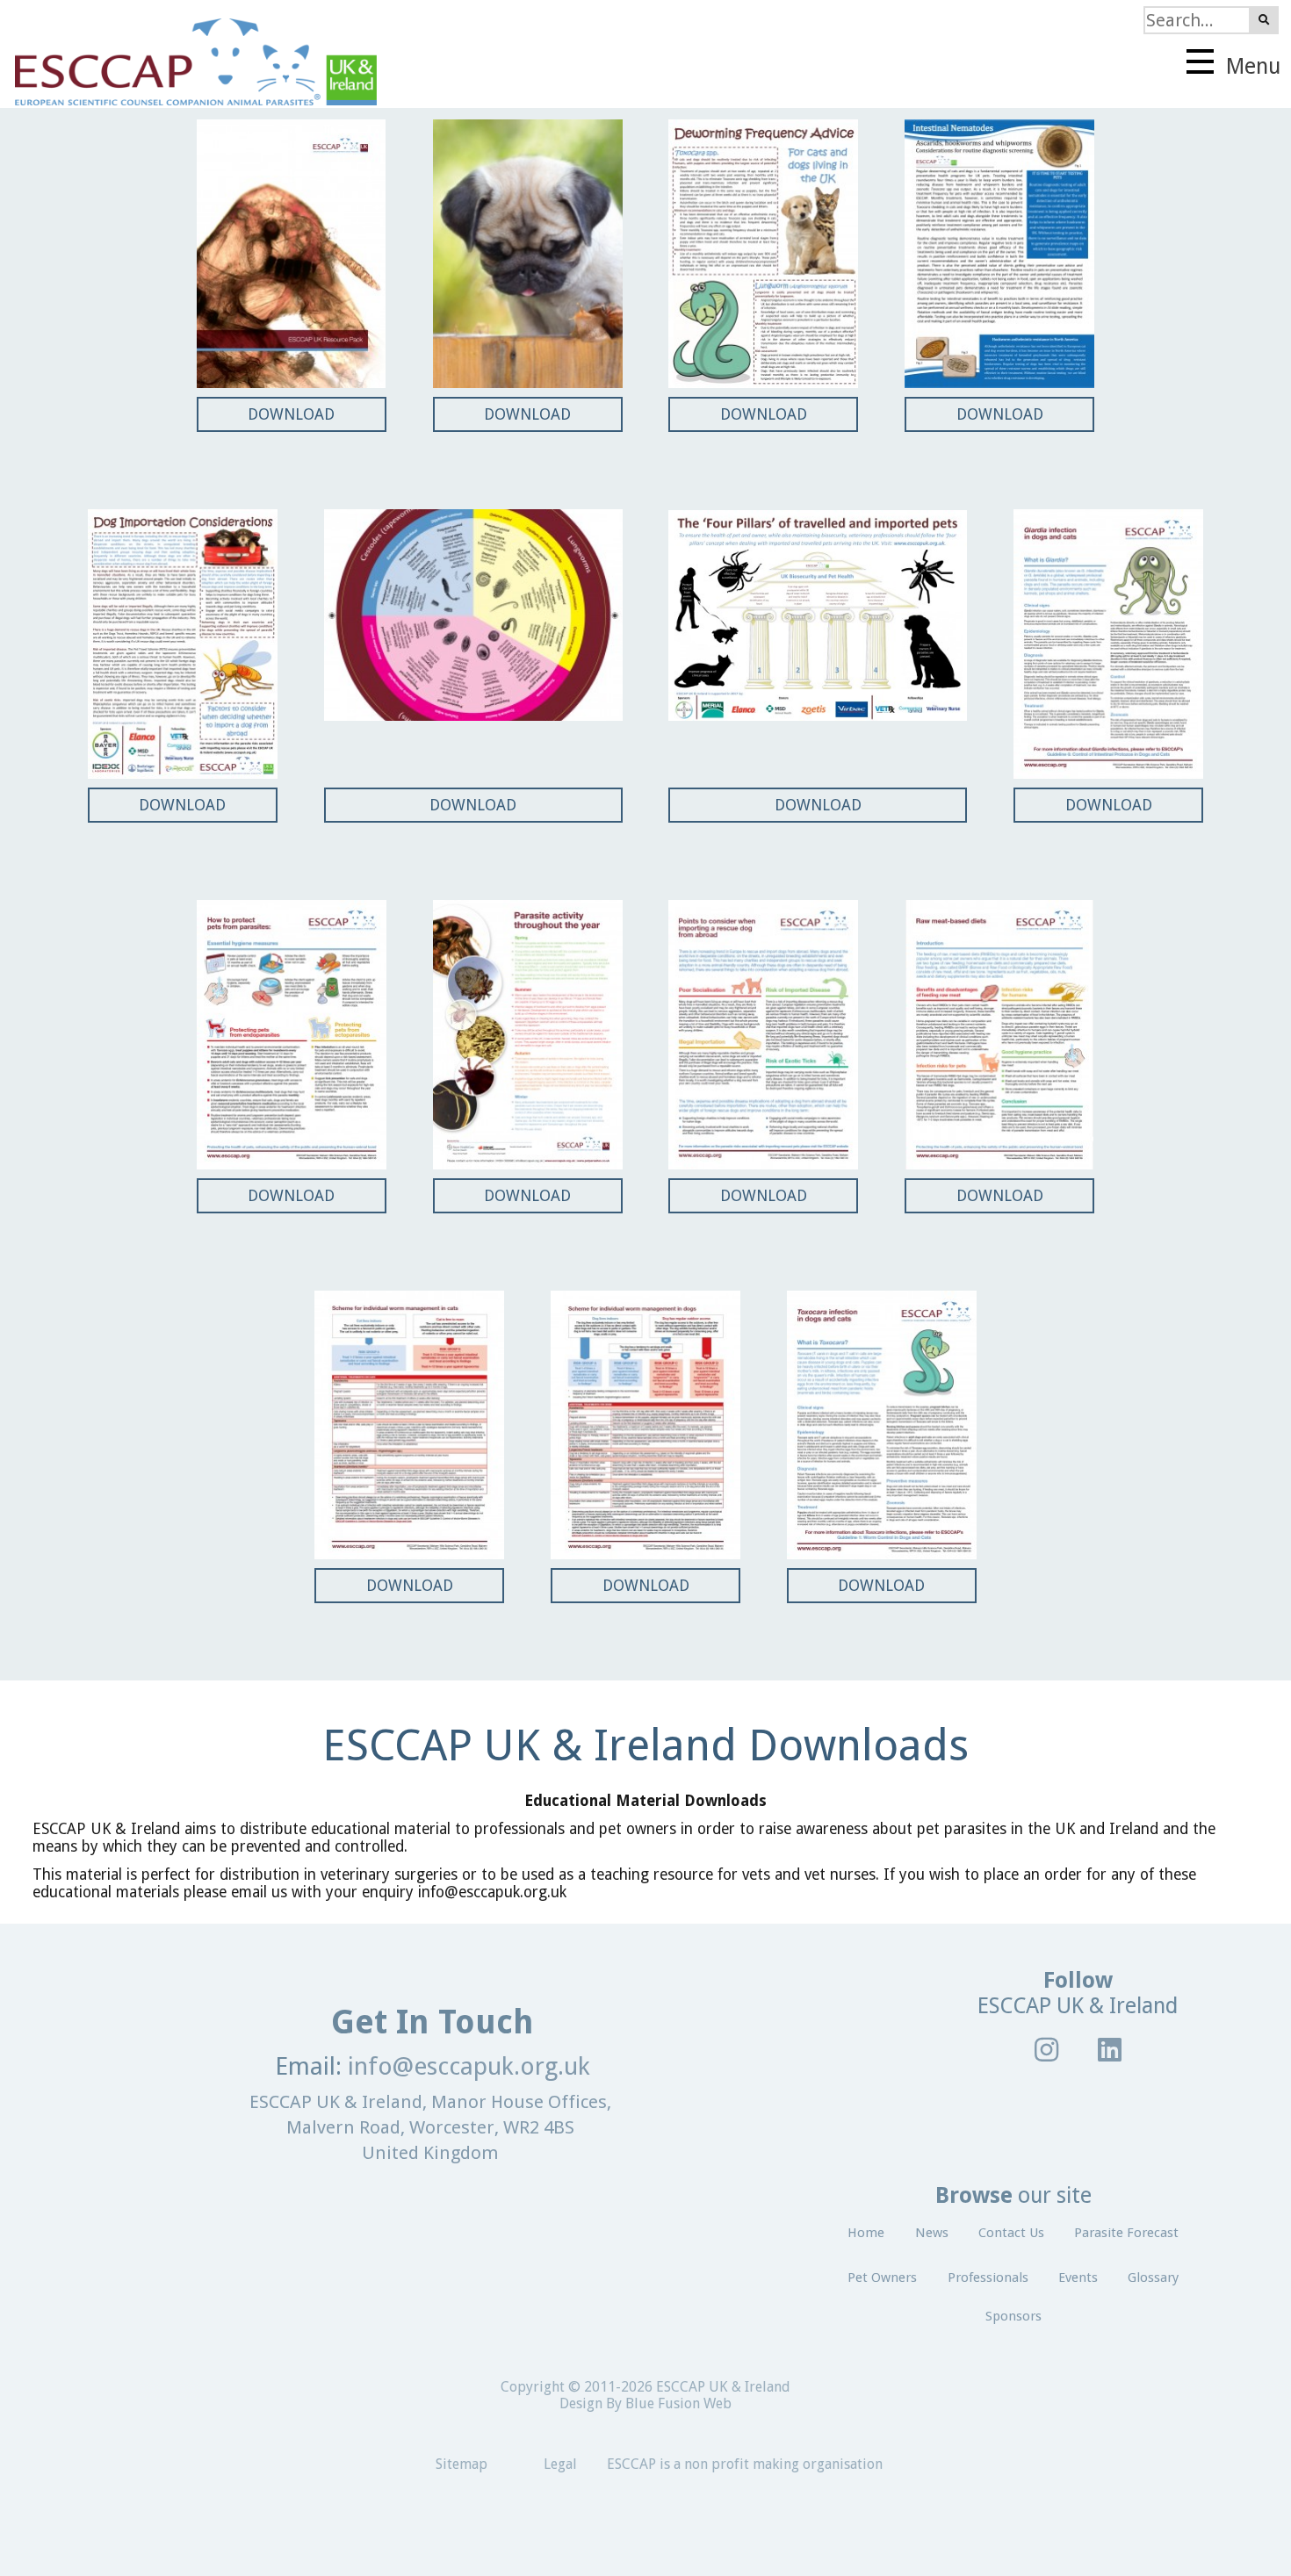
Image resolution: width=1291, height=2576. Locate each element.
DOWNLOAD (291, 414)
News (932, 2233)
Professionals (988, 2277)
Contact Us (1011, 2233)
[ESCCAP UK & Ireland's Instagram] (1047, 2049)
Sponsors (1013, 2316)
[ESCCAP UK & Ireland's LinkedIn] (1110, 2049)
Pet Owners (882, 2277)
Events (1078, 2277)
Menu (1251, 66)
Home (866, 2233)
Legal (560, 2464)
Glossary (1153, 2277)
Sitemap (462, 2464)
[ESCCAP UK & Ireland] (188, 54)
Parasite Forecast (1126, 2233)
